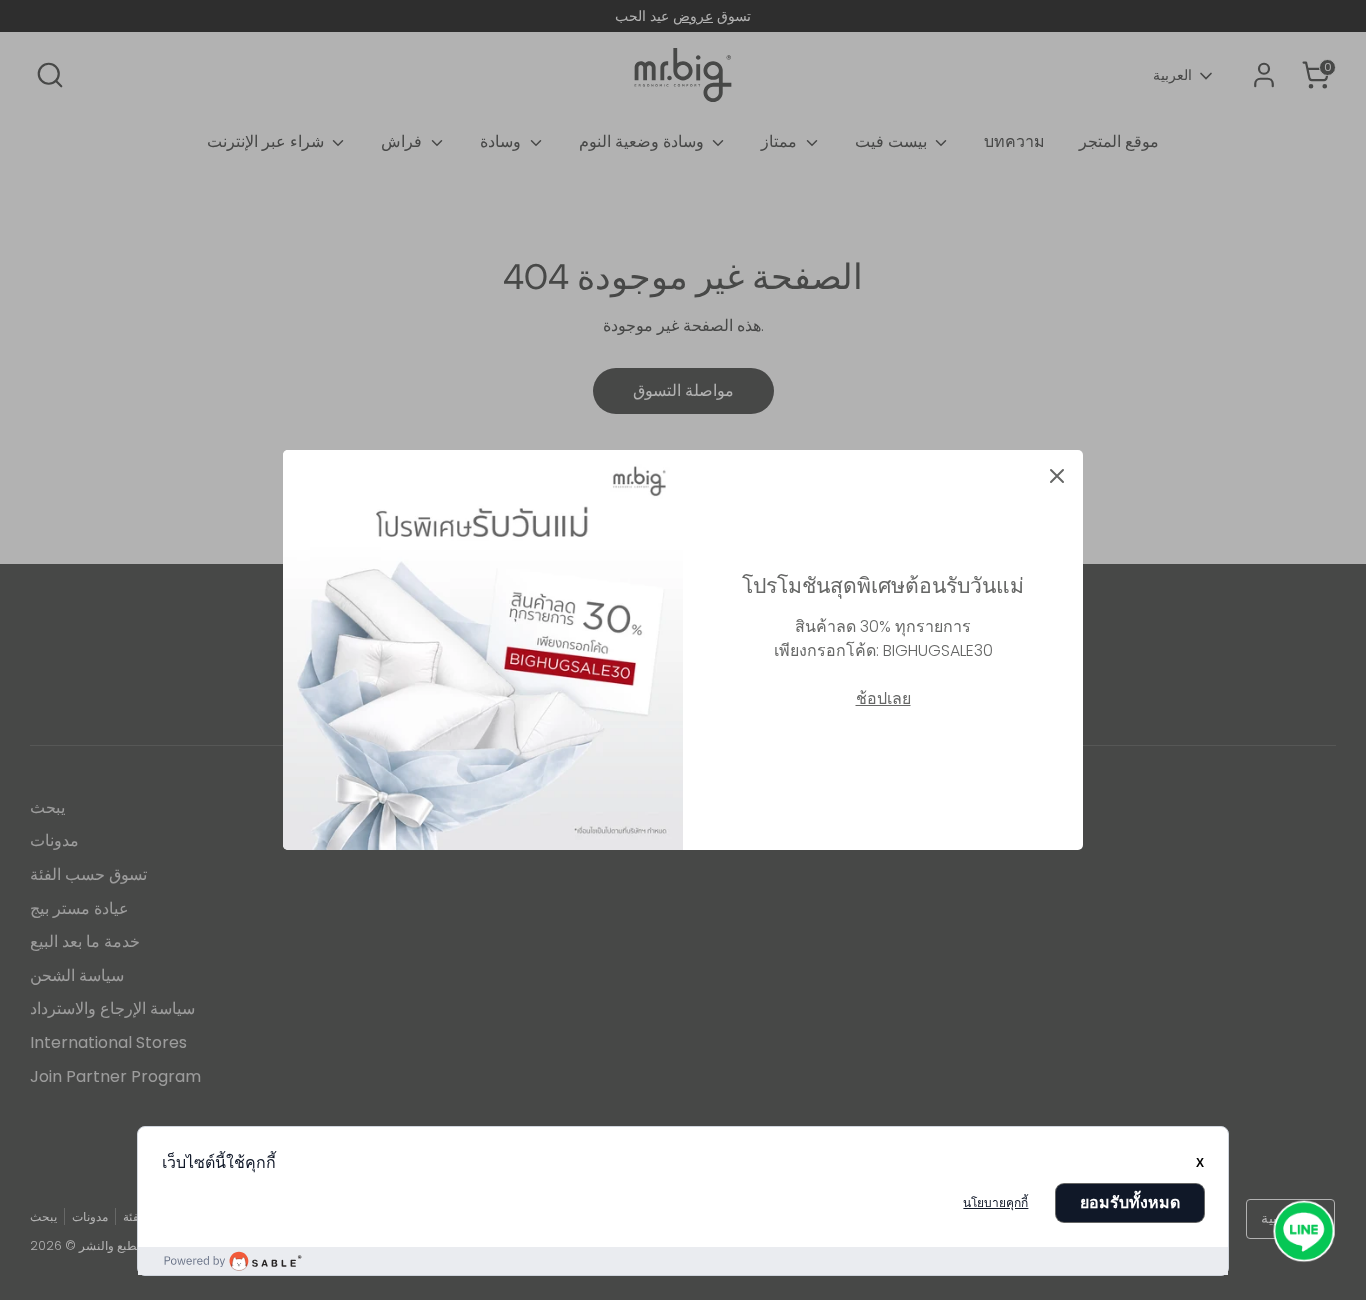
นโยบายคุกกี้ (995, 1203)
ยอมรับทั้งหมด (1130, 1202)
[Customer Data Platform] (683, 1261)
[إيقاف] (1057, 476)
